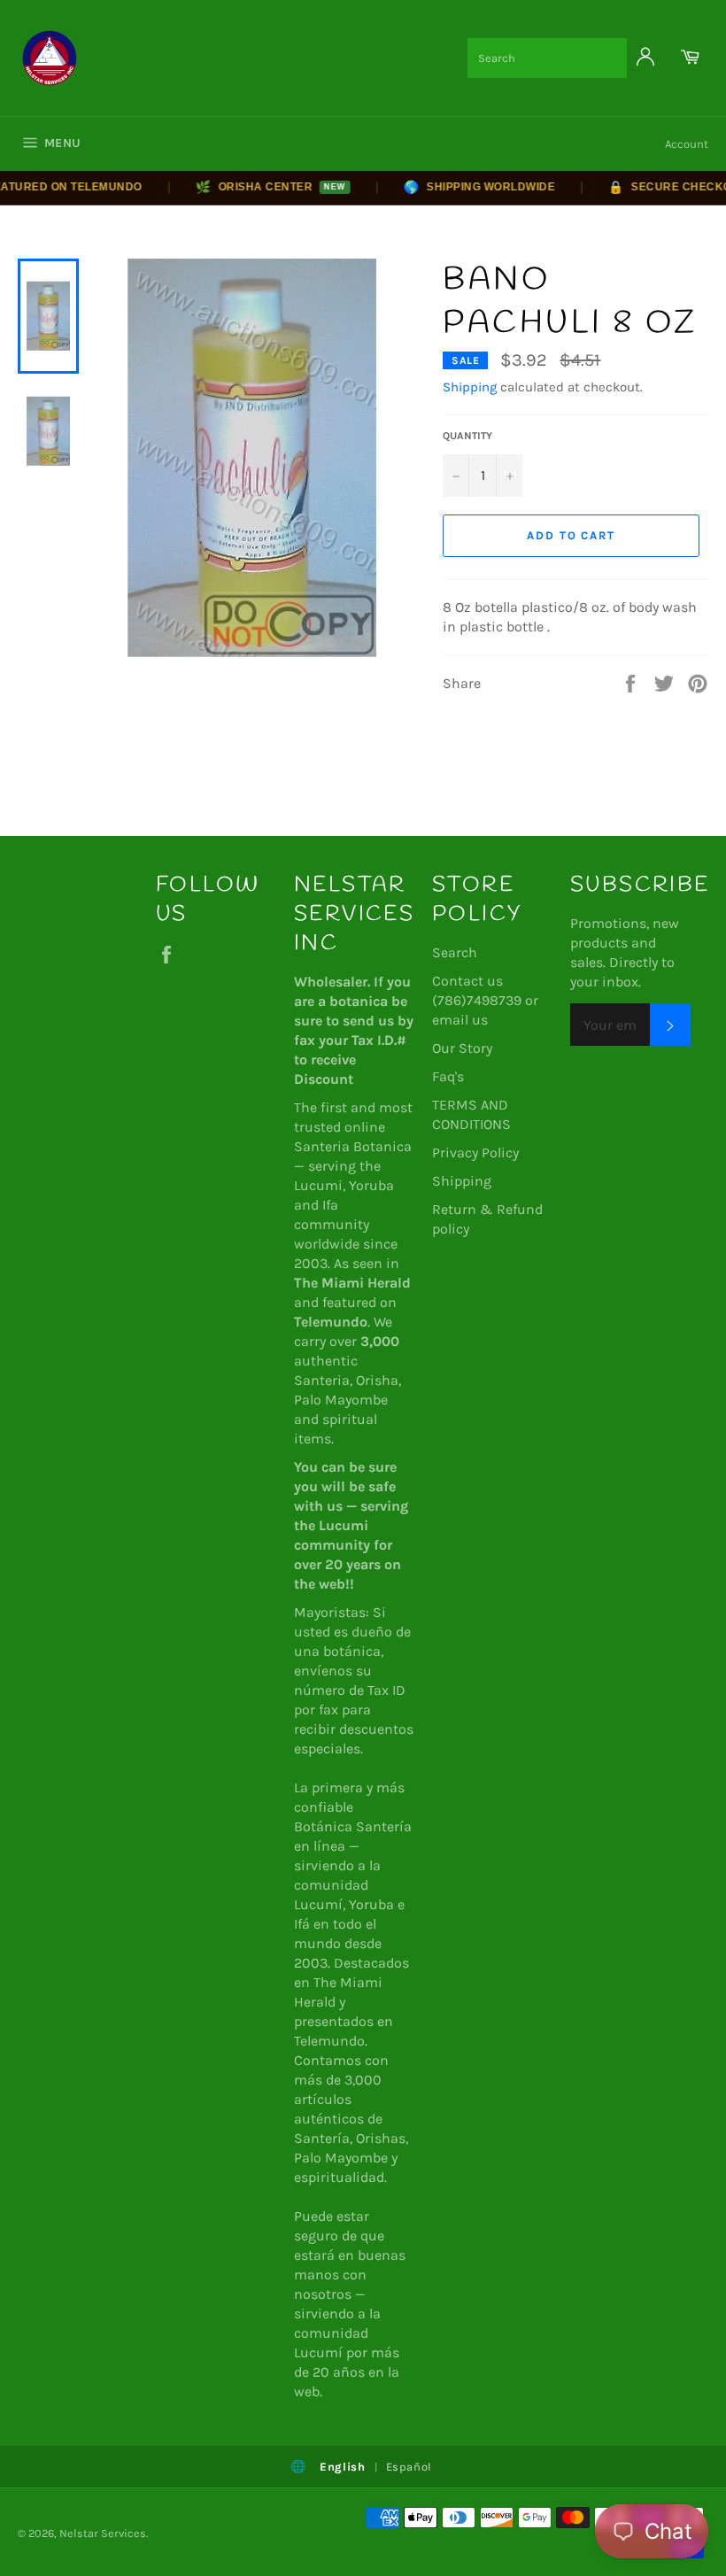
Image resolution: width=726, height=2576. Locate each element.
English (343, 2467)
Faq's (448, 1076)
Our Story (462, 1048)
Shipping (470, 387)
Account (687, 144)
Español (409, 2467)
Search (455, 952)
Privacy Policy (475, 1153)
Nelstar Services (103, 2533)
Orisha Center (251, 187)
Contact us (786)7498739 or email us (485, 1000)
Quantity (467, 436)
